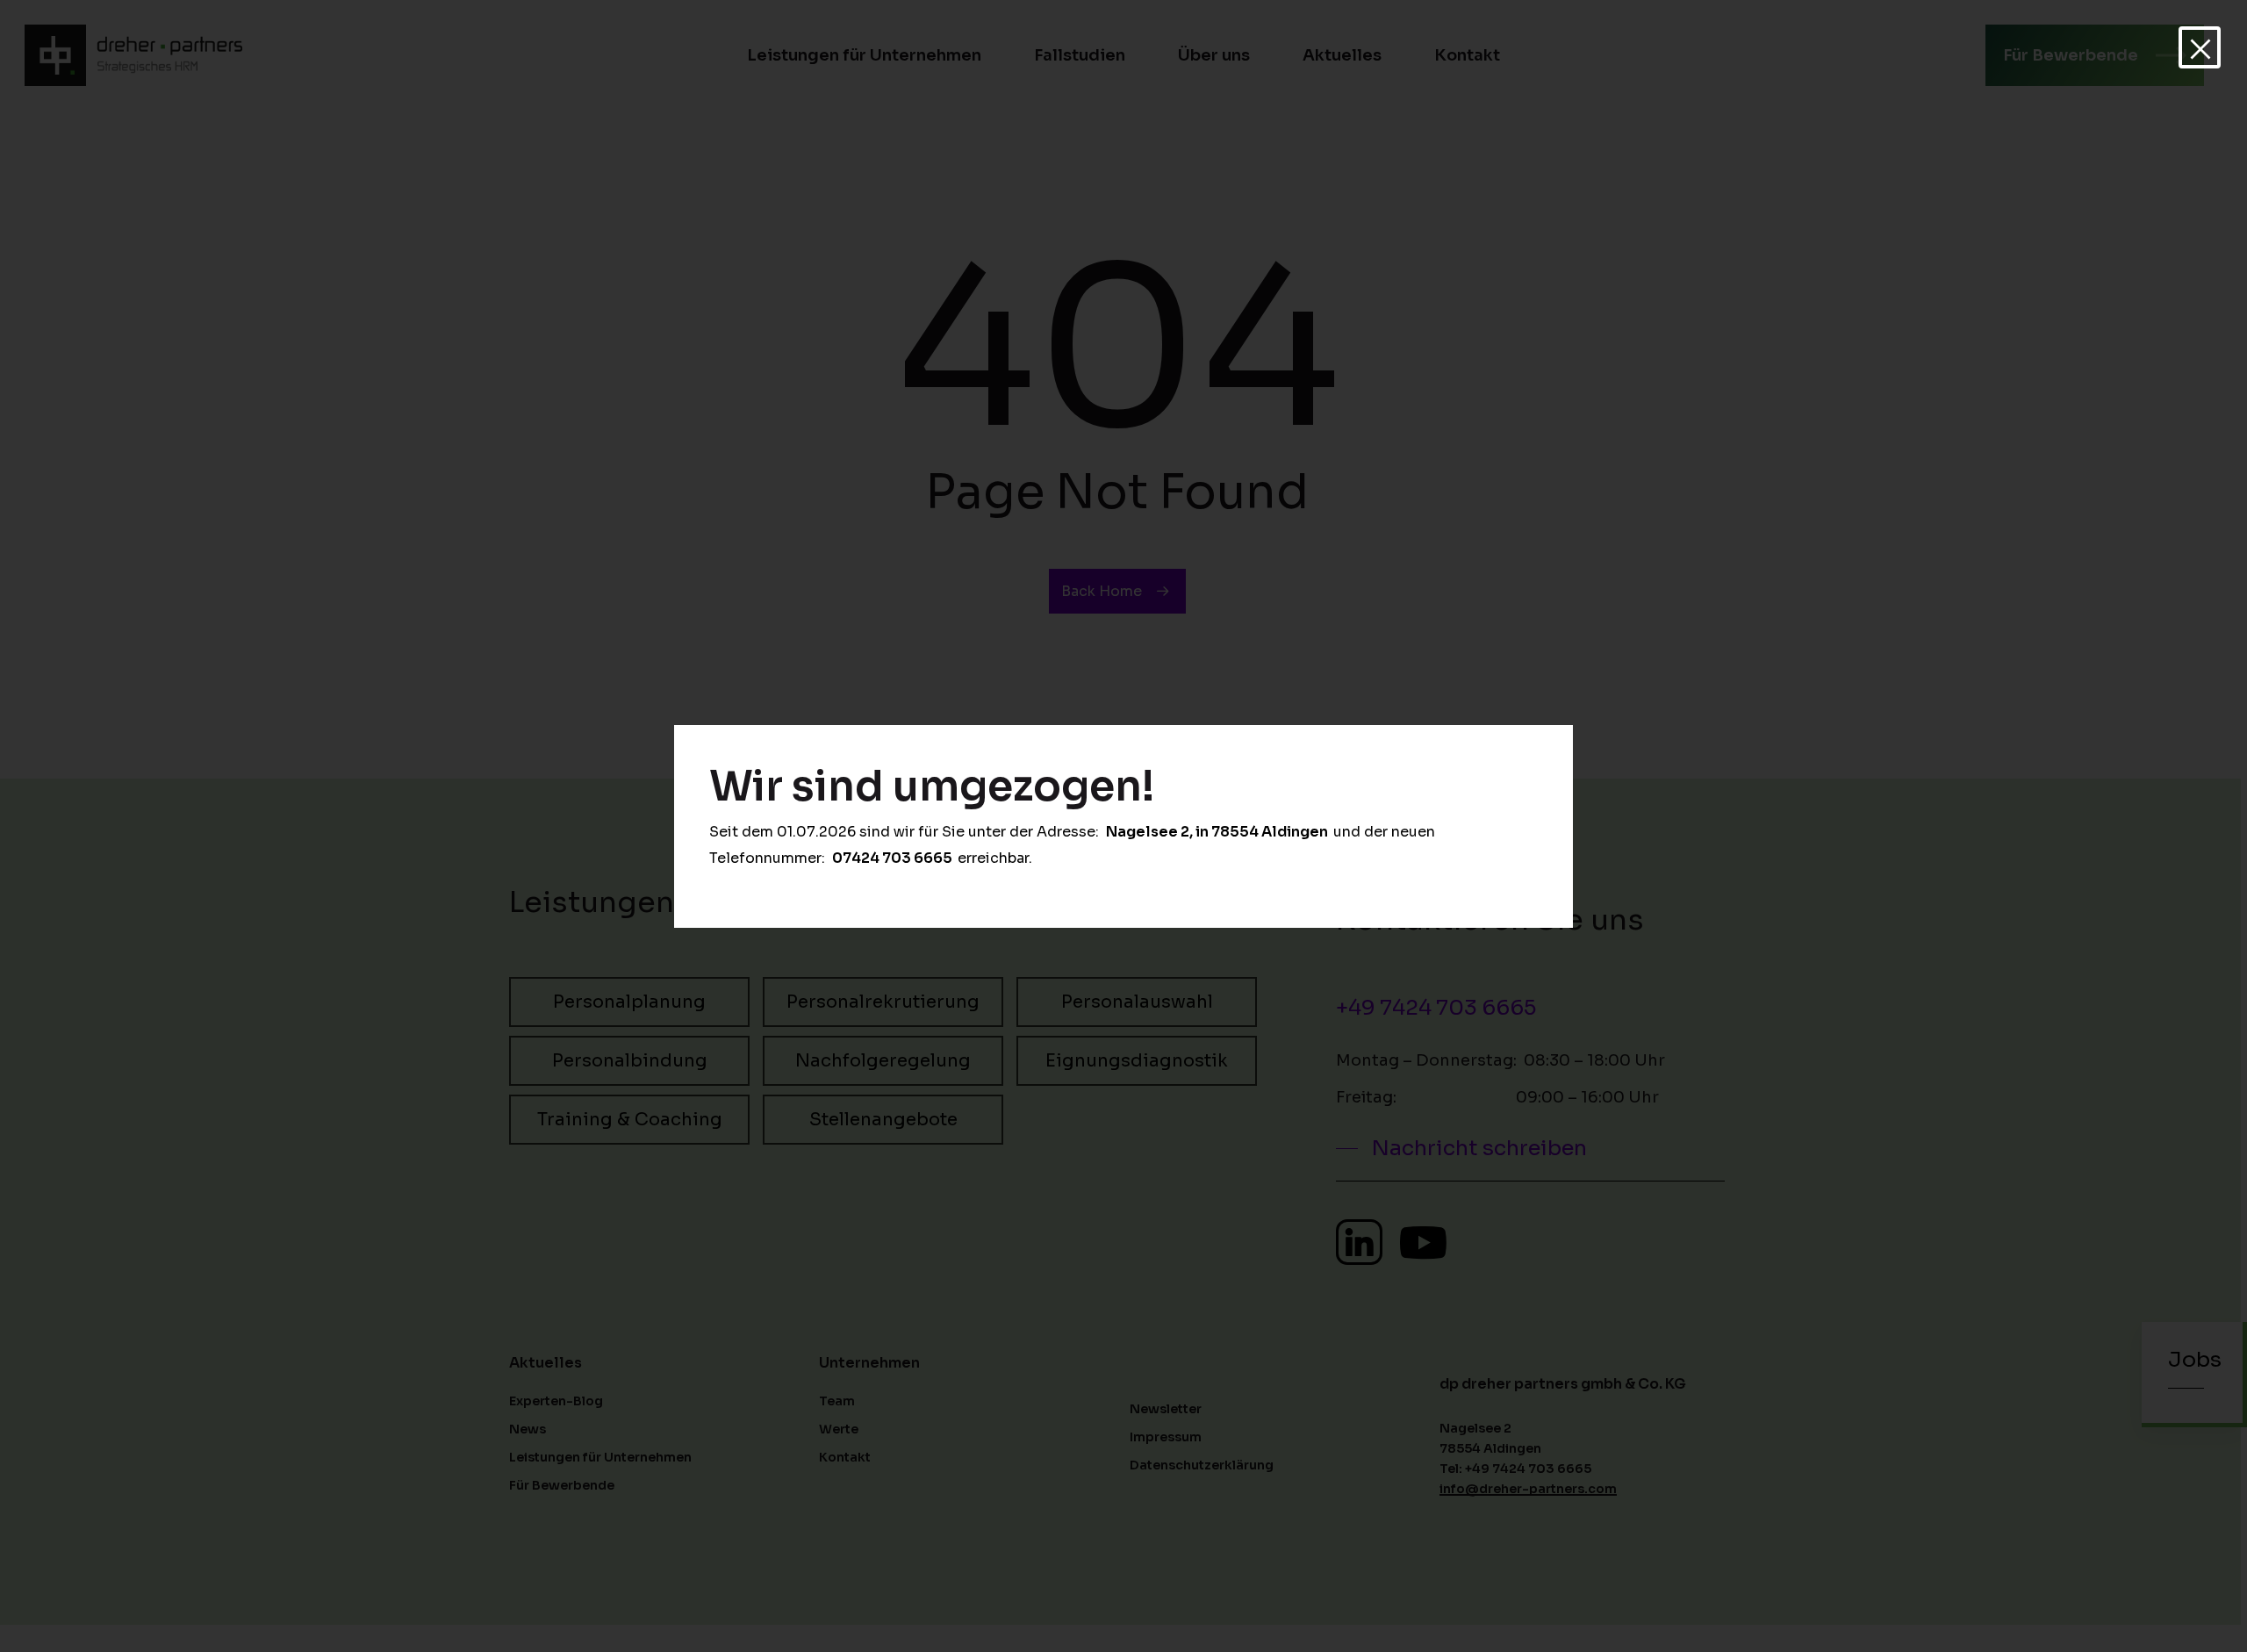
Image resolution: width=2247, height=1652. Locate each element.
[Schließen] (2200, 47)
